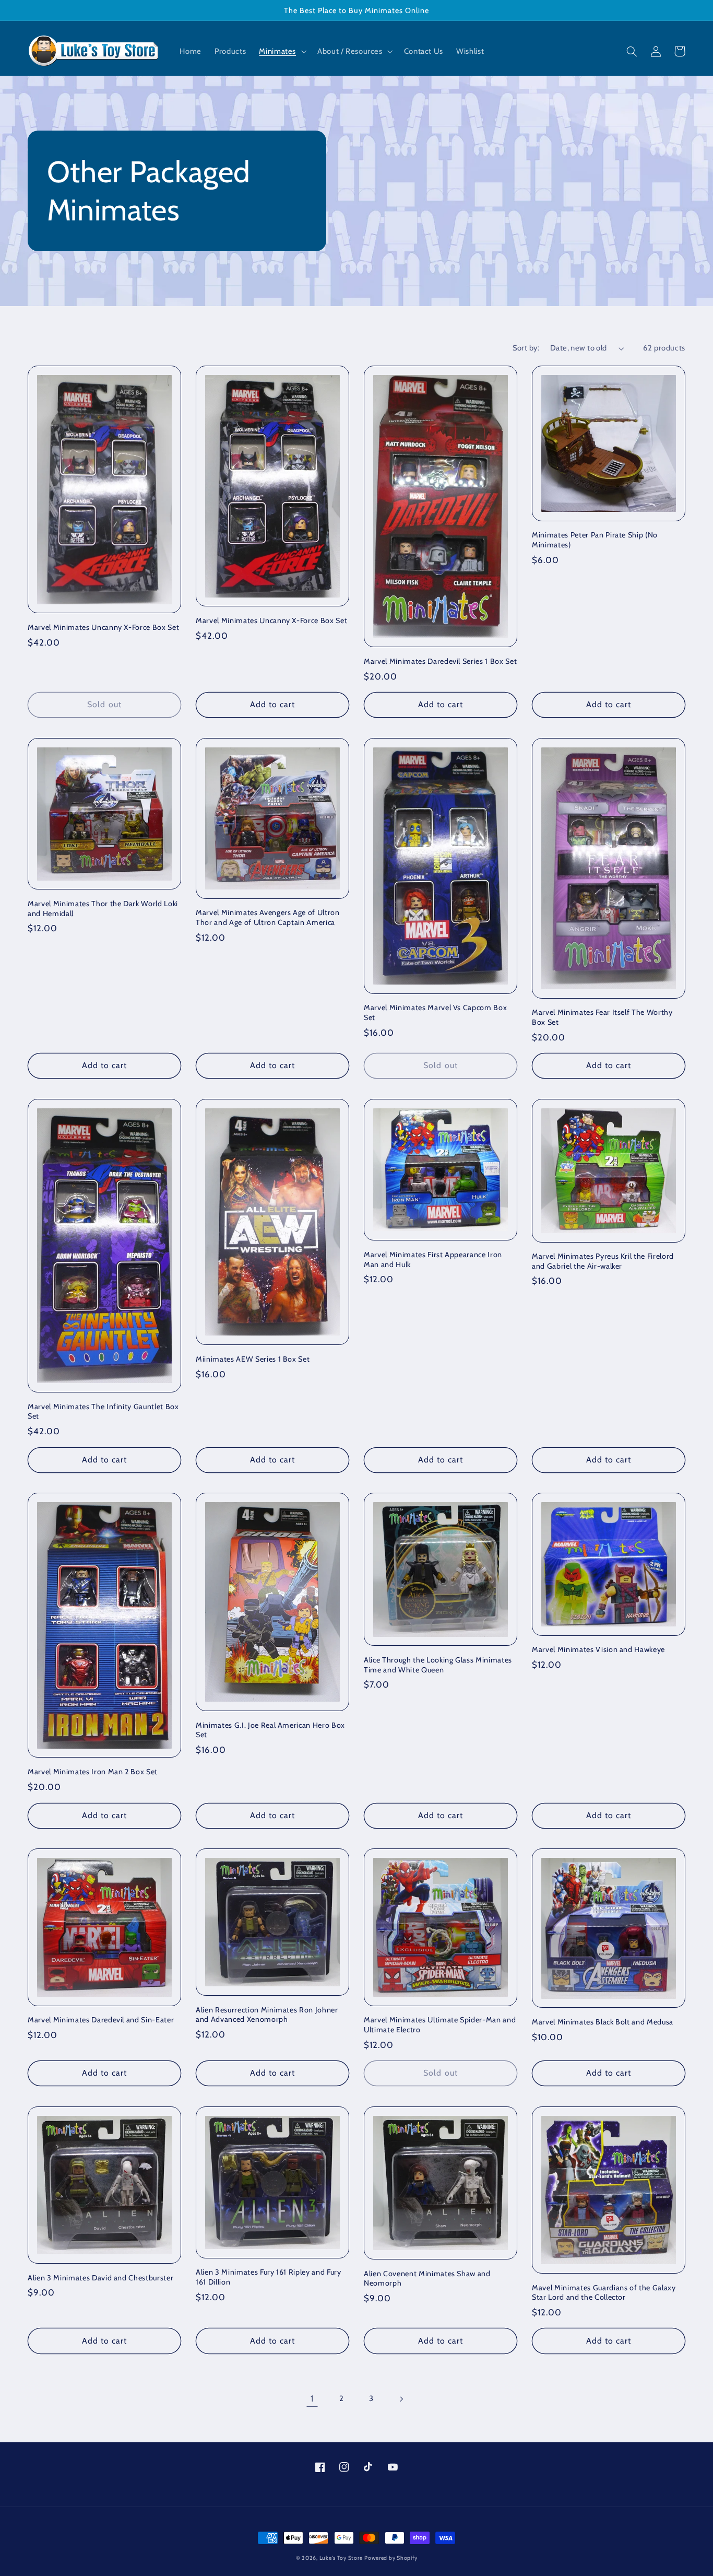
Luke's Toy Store (341, 2558)
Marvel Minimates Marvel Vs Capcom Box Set (435, 1012)
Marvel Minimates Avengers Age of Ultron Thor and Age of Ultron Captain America (268, 917)
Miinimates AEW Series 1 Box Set (253, 1359)
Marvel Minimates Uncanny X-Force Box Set (103, 627)
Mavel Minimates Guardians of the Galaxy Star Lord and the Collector (604, 2292)
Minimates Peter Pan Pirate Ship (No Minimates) (595, 540)
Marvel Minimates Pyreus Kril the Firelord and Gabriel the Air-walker (603, 1261)
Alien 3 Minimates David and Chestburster (100, 2278)
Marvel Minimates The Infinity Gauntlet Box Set (103, 1411)
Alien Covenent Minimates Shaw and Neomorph (427, 2278)
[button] (282, 52)
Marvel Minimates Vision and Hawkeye (598, 1649)
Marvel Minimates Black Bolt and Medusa (603, 2022)
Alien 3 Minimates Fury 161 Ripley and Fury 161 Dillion (269, 2277)
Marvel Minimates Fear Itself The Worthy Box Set (602, 1017)
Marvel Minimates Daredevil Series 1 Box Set (440, 661)
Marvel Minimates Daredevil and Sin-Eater (101, 2020)
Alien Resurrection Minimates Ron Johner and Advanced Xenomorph (267, 2015)
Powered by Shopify (391, 2558)
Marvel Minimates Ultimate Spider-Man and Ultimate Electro (440, 2024)
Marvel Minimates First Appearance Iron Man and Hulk (433, 1259)
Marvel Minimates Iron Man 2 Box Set (93, 1772)
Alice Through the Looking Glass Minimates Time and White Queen (438, 1665)
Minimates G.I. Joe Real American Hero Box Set (270, 1730)
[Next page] (401, 2399)
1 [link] (312, 2398)
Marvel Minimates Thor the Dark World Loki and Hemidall (103, 908)
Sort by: (526, 348)
